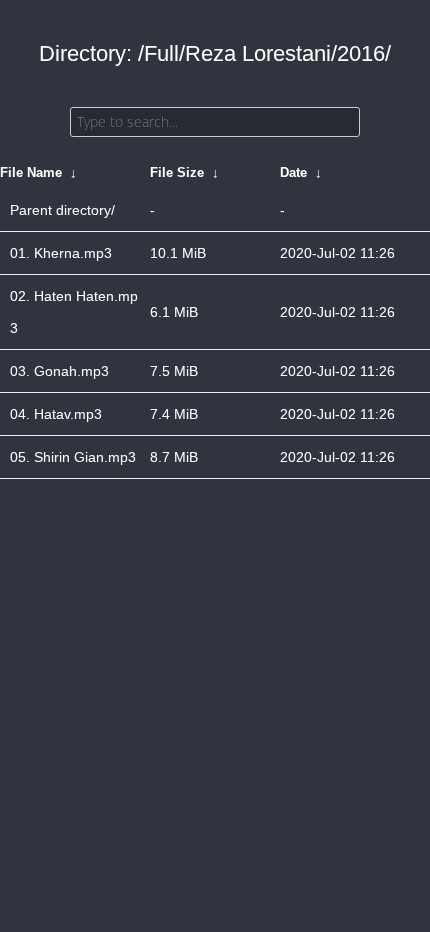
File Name (31, 172)
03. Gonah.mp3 (59, 371)
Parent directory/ (62, 210)
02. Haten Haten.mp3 (74, 312)
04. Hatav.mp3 (56, 414)
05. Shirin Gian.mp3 (73, 457)
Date (293, 172)
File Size (177, 172)
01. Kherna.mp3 (61, 253)
